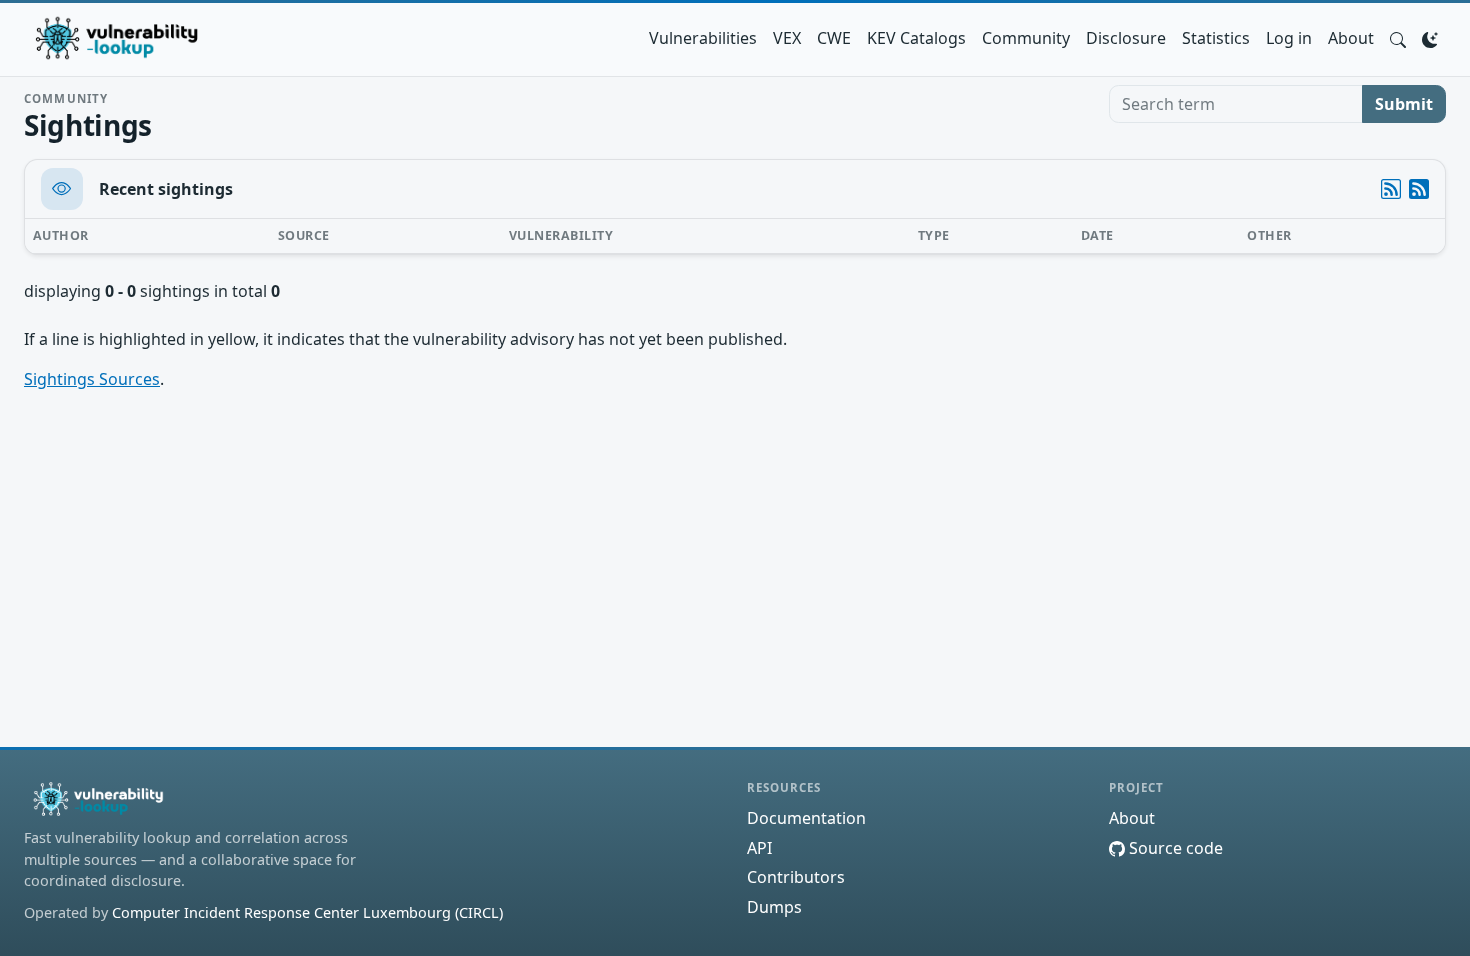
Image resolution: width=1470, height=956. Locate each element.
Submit (1404, 104)
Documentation (806, 818)
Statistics (1216, 38)
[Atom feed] (1391, 189)
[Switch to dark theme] (1430, 38)
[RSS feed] (1419, 189)
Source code (1174, 848)
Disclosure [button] (1126, 38)
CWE (834, 38)
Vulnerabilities (703, 38)
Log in (1289, 38)
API (759, 848)
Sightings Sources (92, 379)
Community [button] (1026, 38)
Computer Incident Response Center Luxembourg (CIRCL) (307, 912)
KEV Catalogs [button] (916, 38)
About (1351, 38)
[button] (1398, 38)
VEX (787, 38)
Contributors (796, 877)
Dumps (774, 907)
